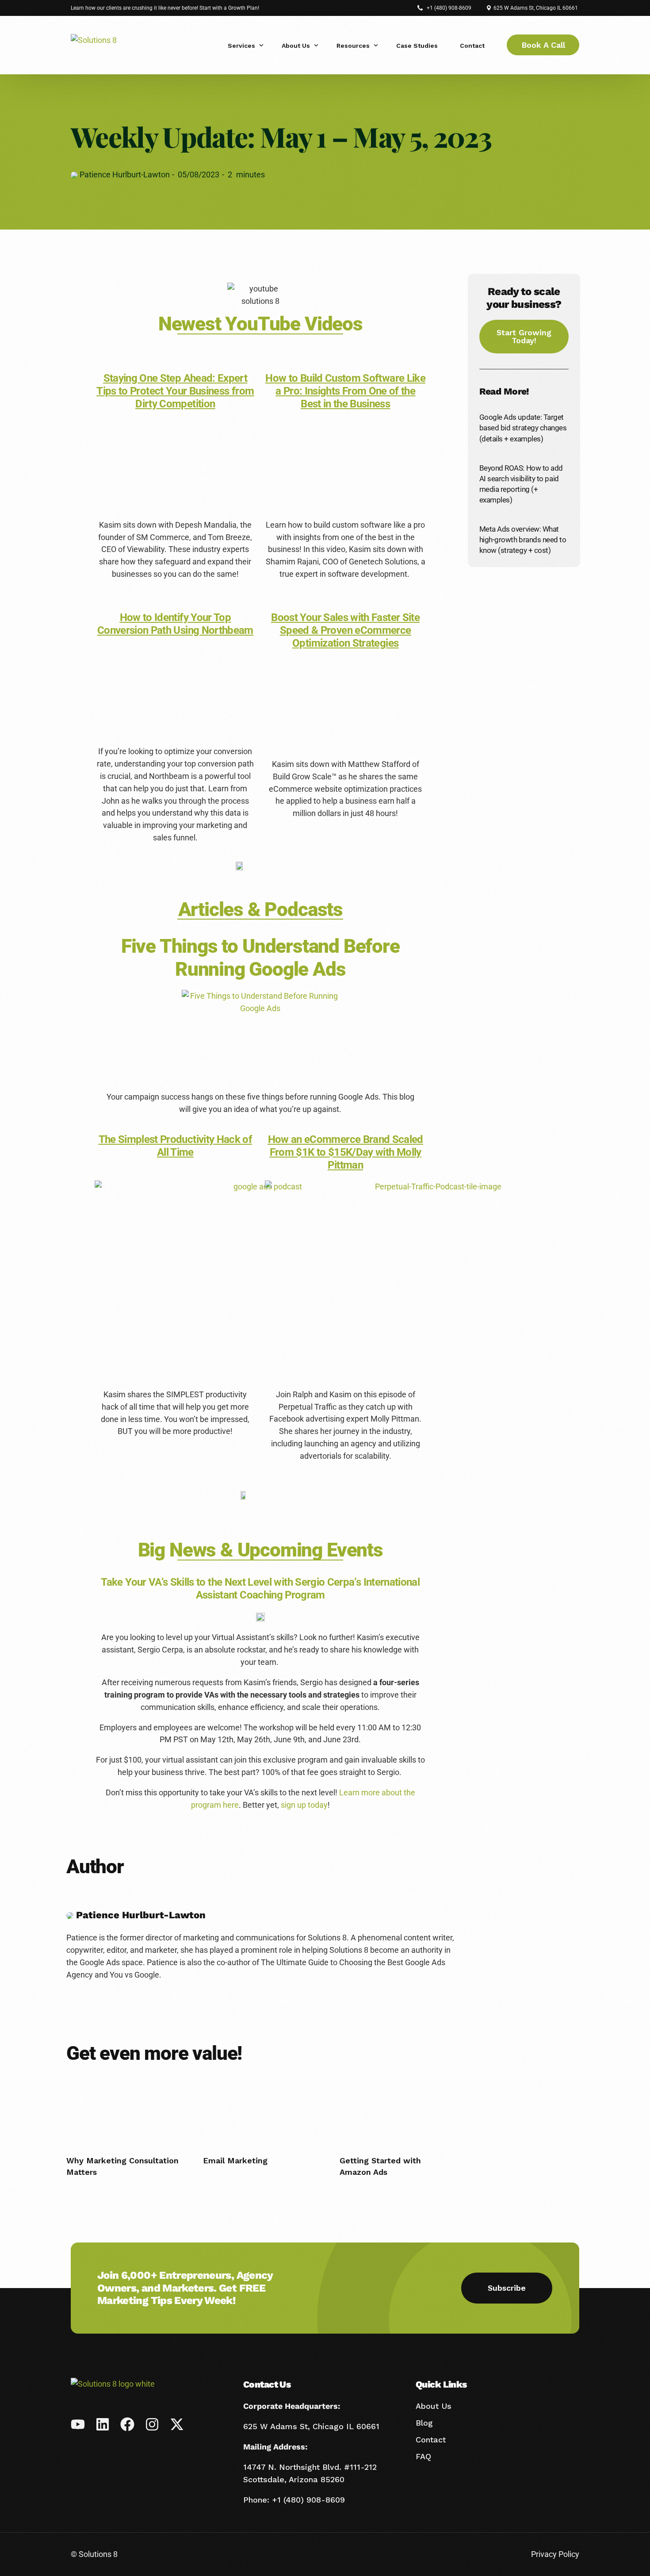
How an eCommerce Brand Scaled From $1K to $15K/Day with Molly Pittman (346, 1152)
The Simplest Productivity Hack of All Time (176, 1146)
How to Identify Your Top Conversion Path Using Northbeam (175, 624)
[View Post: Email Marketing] (260, 2106)
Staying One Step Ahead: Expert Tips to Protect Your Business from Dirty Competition (175, 391)
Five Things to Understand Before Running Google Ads (260, 958)
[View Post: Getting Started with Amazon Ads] (397, 2106)
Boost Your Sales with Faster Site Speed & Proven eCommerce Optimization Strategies (345, 630)
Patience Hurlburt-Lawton (124, 174)
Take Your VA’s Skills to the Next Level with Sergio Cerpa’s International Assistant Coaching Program (260, 1589)
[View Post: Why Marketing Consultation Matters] (124, 2106)
